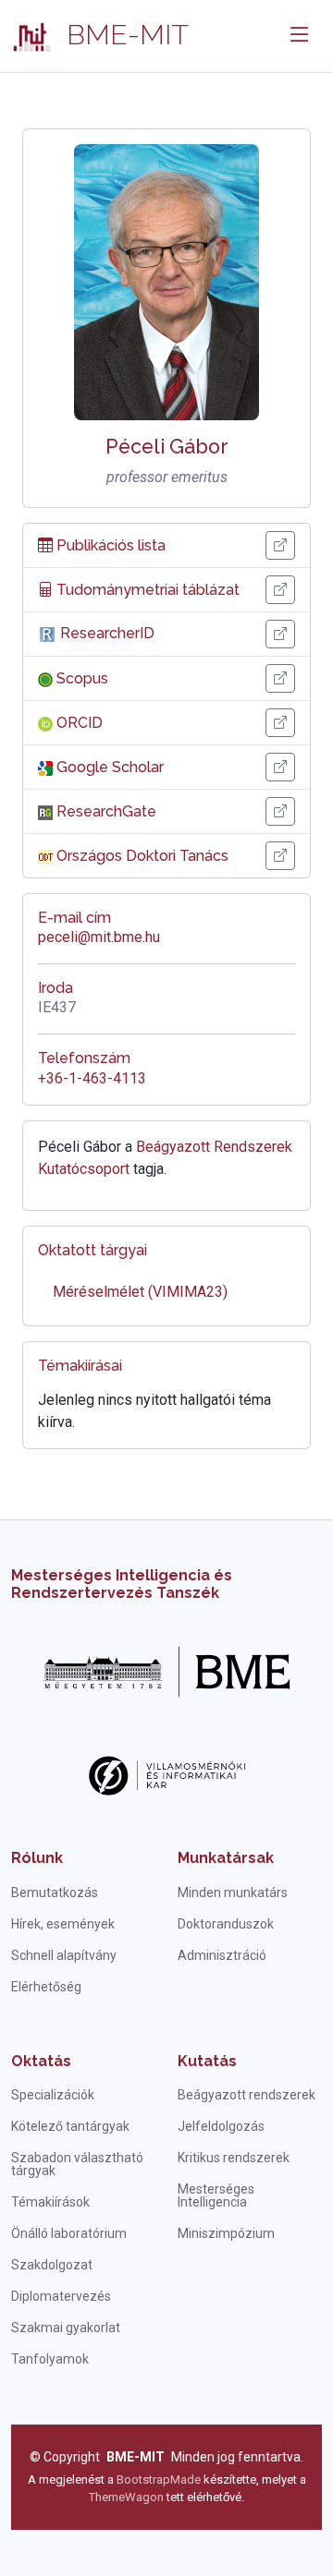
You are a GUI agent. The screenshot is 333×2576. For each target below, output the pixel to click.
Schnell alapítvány (64, 1955)
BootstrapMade (159, 2479)
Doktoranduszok (226, 1924)
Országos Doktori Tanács (141, 856)
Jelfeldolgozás (221, 2126)
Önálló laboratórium (69, 2233)
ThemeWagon (128, 2497)
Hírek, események (63, 1924)
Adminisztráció (222, 1955)
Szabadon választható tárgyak (77, 2164)
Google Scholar (108, 767)
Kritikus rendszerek (234, 2158)
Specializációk (53, 2095)
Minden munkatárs (233, 1893)
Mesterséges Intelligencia (216, 2195)
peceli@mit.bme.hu (99, 937)
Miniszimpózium (226, 2233)
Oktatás (41, 2061)
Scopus (80, 678)
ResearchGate (105, 811)
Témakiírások (50, 2202)
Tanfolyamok (50, 2359)
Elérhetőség (46, 1987)
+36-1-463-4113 (92, 1078)
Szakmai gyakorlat (66, 2328)
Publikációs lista (109, 545)
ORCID (78, 723)
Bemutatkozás (55, 1893)
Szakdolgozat (52, 2265)
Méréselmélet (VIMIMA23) (140, 1292)
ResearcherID (105, 633)
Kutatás (207, 2061)
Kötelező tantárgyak (70, 2126)
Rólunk (37, 1858)
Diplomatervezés (61, 2296)
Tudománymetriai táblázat (146, 590)
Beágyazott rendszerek (247, 2095)
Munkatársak (226, 1858)
